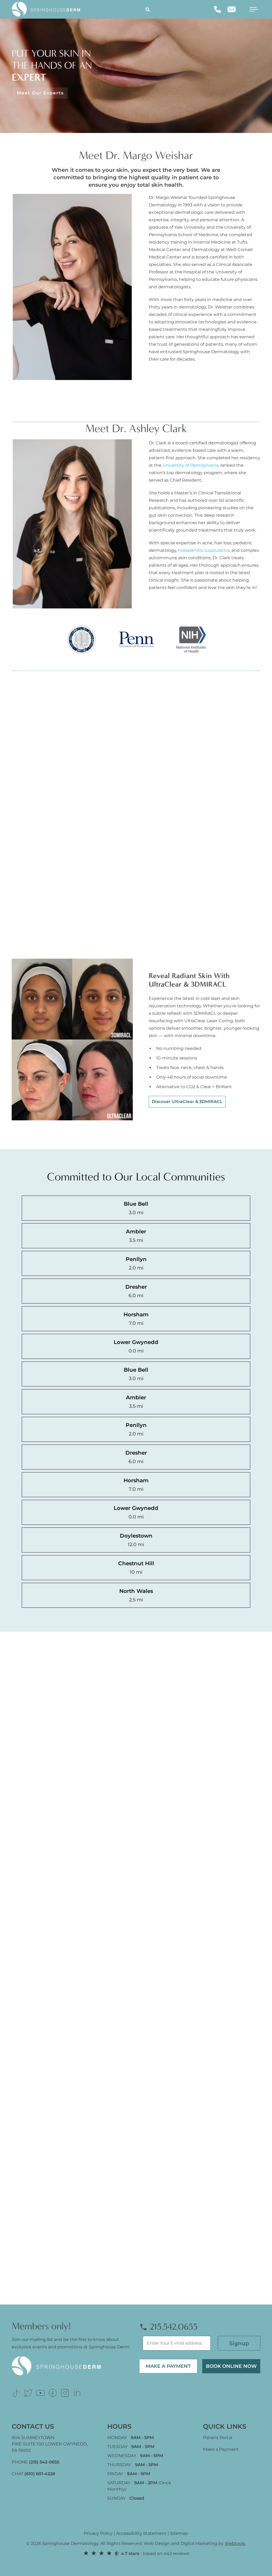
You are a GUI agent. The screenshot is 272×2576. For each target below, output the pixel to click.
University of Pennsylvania (190, 465)
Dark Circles (31, 780)
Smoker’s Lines (35, 767)
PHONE (35, 2462)
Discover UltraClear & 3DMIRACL (187, 1102)
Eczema (94, 767)
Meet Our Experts (40, 93)
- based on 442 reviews (155, 2554)
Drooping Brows (36, 856)
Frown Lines (31, 895)
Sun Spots (29, 793)
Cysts (91, 895)
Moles (92, 882)
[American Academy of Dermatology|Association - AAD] (36, 401)
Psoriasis (94, 780)
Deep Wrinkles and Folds (45, 805)
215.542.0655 (173, 2327)
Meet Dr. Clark (170, 629)
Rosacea (94, 869)
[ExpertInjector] (236, 401)
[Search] (148, 9)
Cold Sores (97, 805)
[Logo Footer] (60, 2359)
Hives (91, 793)
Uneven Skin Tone (38, 831)
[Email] (232, 9)
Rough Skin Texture (40, 946)
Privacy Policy (98, 2533)
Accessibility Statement (141, 2533)
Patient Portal (218, 2438)
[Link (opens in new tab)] (16, 2393)
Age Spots (29, 754)
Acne (91, 754)
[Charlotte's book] (200, 401)
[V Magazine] (122, 401)
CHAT (33, 2474)
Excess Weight (34, 882)
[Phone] (218, 9)
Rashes (93, 856)
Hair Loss (28, 907)
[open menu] (250, 9)
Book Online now (231, 2366)
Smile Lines (31, 818)
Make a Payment (221, 2449)
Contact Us (167, 2122)
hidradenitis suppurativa (204, 550)
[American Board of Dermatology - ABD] (79, 401)
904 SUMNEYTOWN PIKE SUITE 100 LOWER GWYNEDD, (50, 2444)
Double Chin (32, 844)
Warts (92, 844)
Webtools (235, 2543)
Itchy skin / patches (106, 818)
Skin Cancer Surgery (107, 928)
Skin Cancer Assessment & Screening (112, 911)
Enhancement (34, 920)
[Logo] (49, 9)
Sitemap (179, 2533)
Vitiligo (93, 831)
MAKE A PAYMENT (168, 2366)
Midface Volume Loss (41, 933)
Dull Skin (28, 869)
